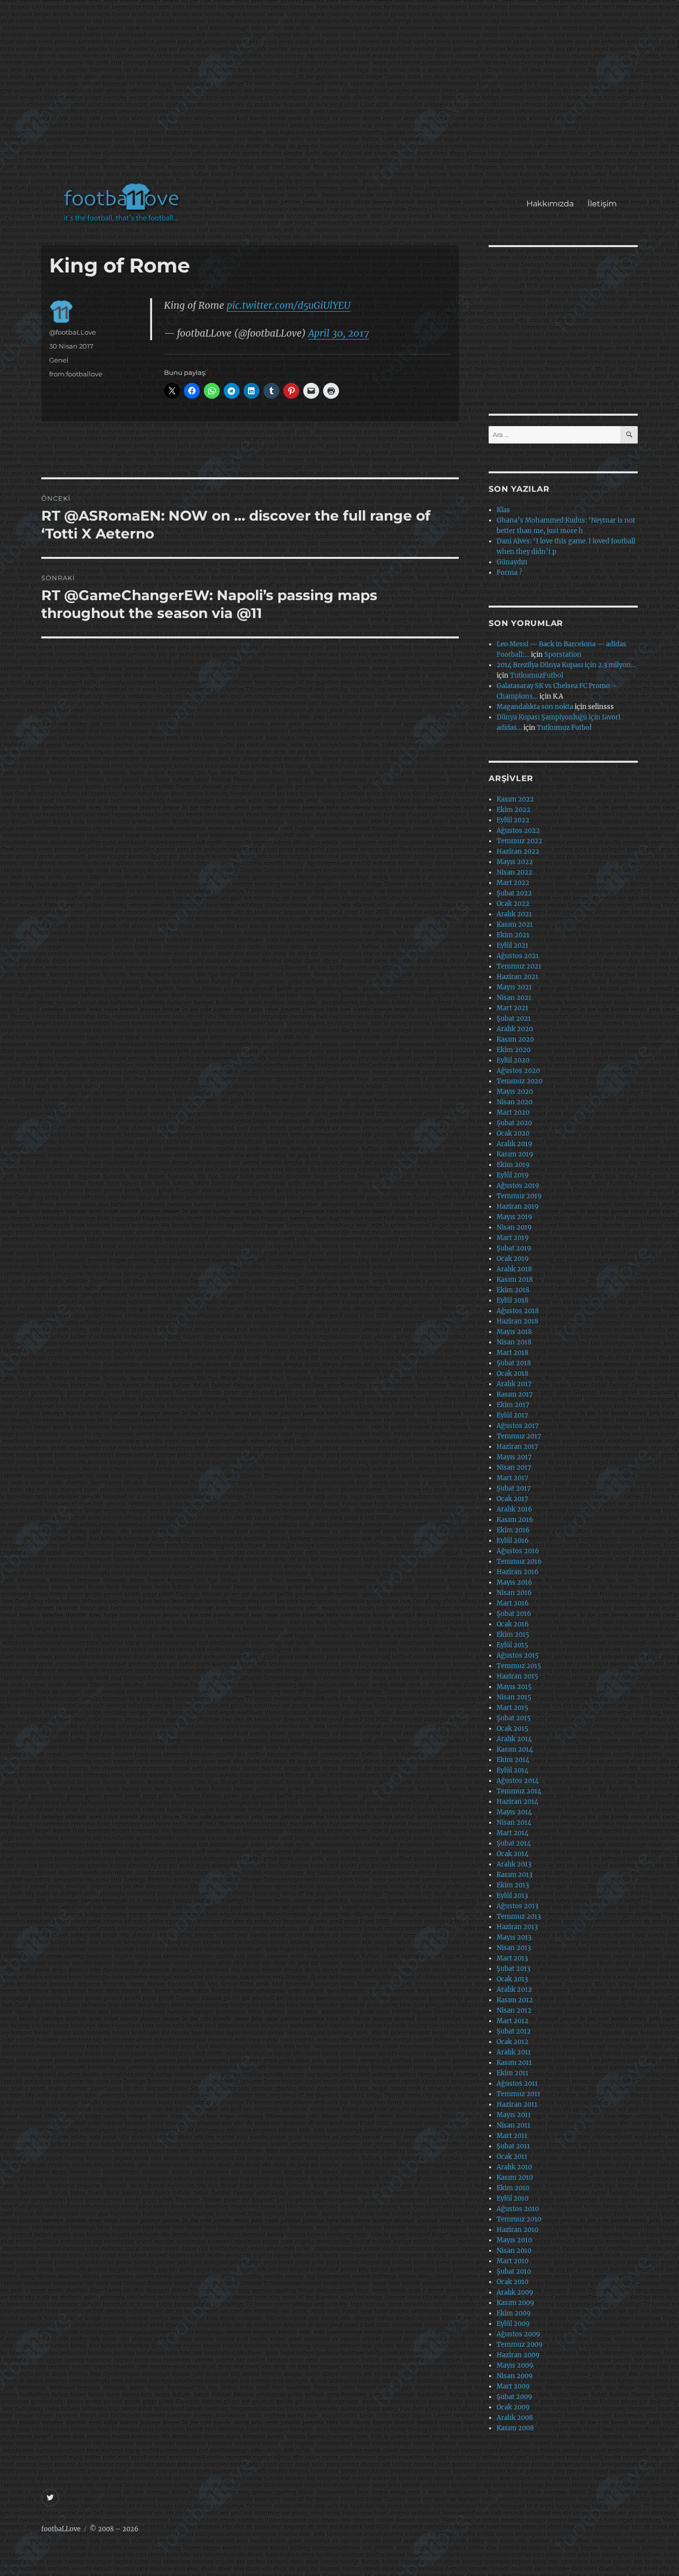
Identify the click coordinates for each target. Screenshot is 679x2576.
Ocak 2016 (513, 1624)
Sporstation (563, 655)
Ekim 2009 (514, 2313)
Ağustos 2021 (518, 956)
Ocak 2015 (512, 1729)
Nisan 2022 (514, 872)
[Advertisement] (342, 96)
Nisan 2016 (514, 1593)
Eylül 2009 (513, 2324)
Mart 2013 (512, 1958)
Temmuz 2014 (519, 1791)
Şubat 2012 (514, 2031)
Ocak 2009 (513, 2407)
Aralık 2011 (514, 2052)
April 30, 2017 (339, 333)
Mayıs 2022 (515, 862)
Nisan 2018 (514, 1342)
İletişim (602, 204)
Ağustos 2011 (517, 2084)
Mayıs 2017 (514, 1457)
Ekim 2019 (513, 1165)
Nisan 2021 (514, 998)
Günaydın (512, 562)
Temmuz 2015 (519, 1666)
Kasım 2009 (515, 2303)
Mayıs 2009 (515, 2365)
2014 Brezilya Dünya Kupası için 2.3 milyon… (566, 665)
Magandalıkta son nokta (535, 707)
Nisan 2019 (514, 1227)
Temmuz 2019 (519, 1196)
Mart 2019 (513, 1238)
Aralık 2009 (515, 2292)
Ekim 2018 (513, 1290)
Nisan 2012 (514, 2010)
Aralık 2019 (514, 1144)
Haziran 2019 (518, 1206)
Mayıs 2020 (515, 1092)
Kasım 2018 (515, 1280)
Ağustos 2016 (518, 1551)
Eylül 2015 (512, 1645)
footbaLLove (61, 2529)
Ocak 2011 (512, 2157)
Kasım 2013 (514, 1875)
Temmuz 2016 (519, 1561)
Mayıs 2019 (514, 1217)
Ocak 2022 (513, 904)
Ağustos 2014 (518, 1781)
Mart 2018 (512, 1353)
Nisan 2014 (514, 1822)
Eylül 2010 (512, 2198)
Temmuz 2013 (519, 1916)
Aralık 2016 (514, 1509)
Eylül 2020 (513, 1060)
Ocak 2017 (512, 1499)
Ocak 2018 (512, 1374)
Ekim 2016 (513, 1530)
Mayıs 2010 (514, 2240)
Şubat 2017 (514, 1488)
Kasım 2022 (515, 799)
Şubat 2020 (514, 1123)
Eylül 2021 (512, 945)
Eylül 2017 (512, 1415)
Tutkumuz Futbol (564, 728)
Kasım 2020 (515, 1039)
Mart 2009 (513, 2386)
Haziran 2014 (517, 1802)
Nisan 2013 (514, 1948)
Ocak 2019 (513, 1259)
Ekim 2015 (513, 1635)
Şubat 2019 (514, 1248)
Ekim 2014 (513, 1760)
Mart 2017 (512, 1478)
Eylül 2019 (513, 1175)
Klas (503, 510)
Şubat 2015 (514, 1718)
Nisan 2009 (515, 2376)
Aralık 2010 (514, 2167)
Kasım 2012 (515, 2000)
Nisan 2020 (514, 1102)
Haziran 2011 (517, 2104)
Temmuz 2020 (519, 1081)
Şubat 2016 (514, 1614)
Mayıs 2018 (514, 1332)
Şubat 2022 (514, 893)
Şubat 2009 (514, 2397)
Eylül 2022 (513, 820)
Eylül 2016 (513, 1541)
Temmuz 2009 (520, 2345)
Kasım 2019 (515, 1154)
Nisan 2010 (514, 2251)
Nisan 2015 (514, 1697)
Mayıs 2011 (514, 2115)
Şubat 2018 (514, 1363)
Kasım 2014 (515, 1749)
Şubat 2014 (514, 1843)
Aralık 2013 (514, 1864)
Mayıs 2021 (514, 987)
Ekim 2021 (513, 935)
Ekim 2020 (513, 1050)
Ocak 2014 (512, 1854)
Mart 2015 (512, 1708)
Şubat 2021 (514, 1019)
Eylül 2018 (512, 1300)
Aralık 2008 (515, 2418)
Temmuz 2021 (519, 966)
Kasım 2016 (515, 1520)
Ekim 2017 (513, 1405)
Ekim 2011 (512, 2073)
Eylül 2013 (512, 1896)
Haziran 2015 (517, 1676)
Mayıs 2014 (514, 1812)
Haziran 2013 (517, 1927)
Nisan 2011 (513, 2125)
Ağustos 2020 (518, 1071)
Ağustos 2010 (518, 2209)
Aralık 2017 (514, 1384)
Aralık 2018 (514, 1269)
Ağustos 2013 (517, 1906)
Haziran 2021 (517, 977)
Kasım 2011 (514, 2063)
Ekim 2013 (513, 1885)
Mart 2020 (513, 1112)
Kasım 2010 (515, 2177)
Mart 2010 (512, 2261)
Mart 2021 (512, 1008)
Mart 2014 (512, 1833)
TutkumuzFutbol (537, 675)
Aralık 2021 (514, 914)
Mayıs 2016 (514, 1582)
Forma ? (509, 573)
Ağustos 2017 (518, 1426)
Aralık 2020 (515, 1029)
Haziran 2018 (517, 1321)
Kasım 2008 (515, 2428)
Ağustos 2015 (518, 1655)
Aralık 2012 (514, 1990)
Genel (59, 360)
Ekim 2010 (513, 2188)
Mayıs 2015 (514, 1687)
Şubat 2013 (513, 1969)
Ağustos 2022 (518, 831)
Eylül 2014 (512, 1770)
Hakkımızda (550, 204)
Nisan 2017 (514, 1467)
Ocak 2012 (512, 2042)
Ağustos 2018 (518, 1311)
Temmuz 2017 (519, 1436)
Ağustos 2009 (518, 2334)
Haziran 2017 (517, 1447)
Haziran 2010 (517, 2230)
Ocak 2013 (512, 1979)
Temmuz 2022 (519, 841)
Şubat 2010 (514, 2271)
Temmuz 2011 (518, 2094)
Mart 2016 (513, 1603)
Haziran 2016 (518, 1572)
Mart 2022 (513, 883)
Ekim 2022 (513, 810)
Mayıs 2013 (514, 1937)
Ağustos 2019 (518, 1186)
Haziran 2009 (518, 2355)
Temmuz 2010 (519, 2219)
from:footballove (76, 374)
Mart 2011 (512, 2136)
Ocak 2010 (512, 2282)
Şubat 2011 (513, 2146)
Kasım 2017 (515, 1394)
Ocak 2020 (513, 1133)
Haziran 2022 (518, 851)
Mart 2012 (512, 2021)
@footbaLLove (73, 332)
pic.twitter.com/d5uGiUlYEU (289, 305)
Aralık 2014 (514, 1739)
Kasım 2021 (515, 925)
